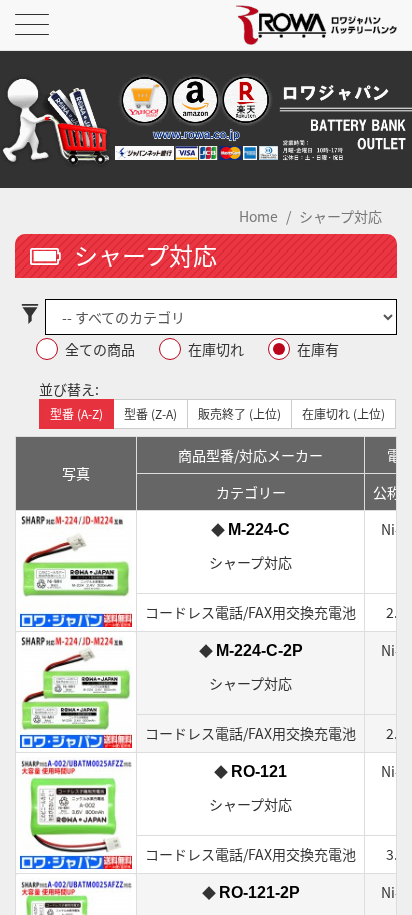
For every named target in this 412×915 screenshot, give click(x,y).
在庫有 (318, 349)
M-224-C (259, 529)
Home (258, 216)
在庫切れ (216, 349)
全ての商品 (100, 349)
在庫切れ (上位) (343, 413)
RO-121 (259, 771)
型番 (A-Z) (76, 413)
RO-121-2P (259, 892)
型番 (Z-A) (150, 413)
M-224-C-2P (259, 650)
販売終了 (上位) (239, 413)
